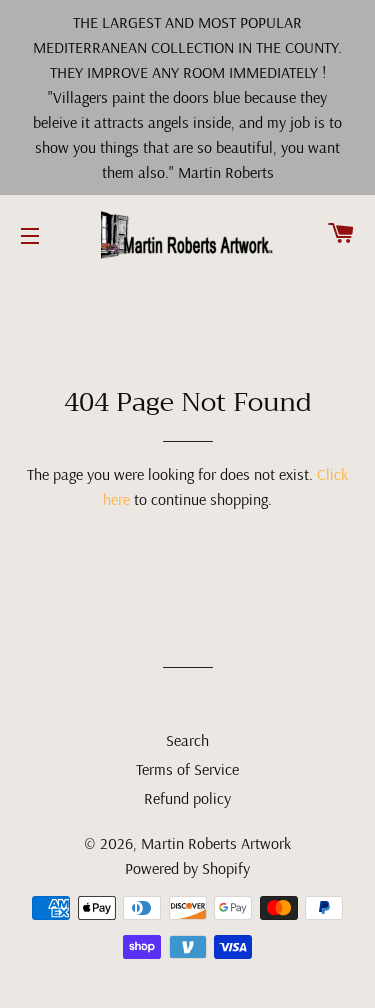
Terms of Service (187, 769)
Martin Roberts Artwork (216, 843)
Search (187, 740)
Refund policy (187, 798)
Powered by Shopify (187, 868)
